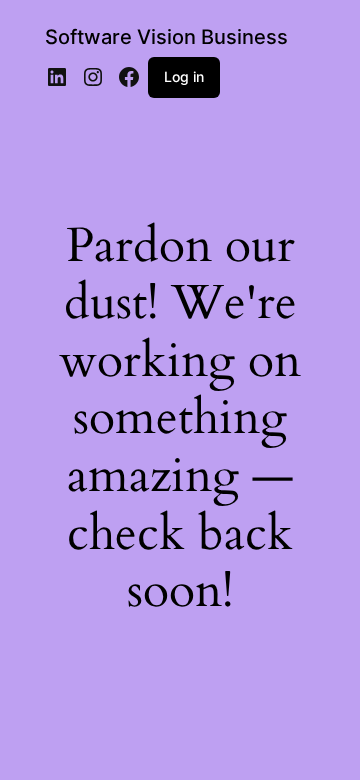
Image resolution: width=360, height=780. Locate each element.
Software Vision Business (166, 37)
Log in (184, 76)
